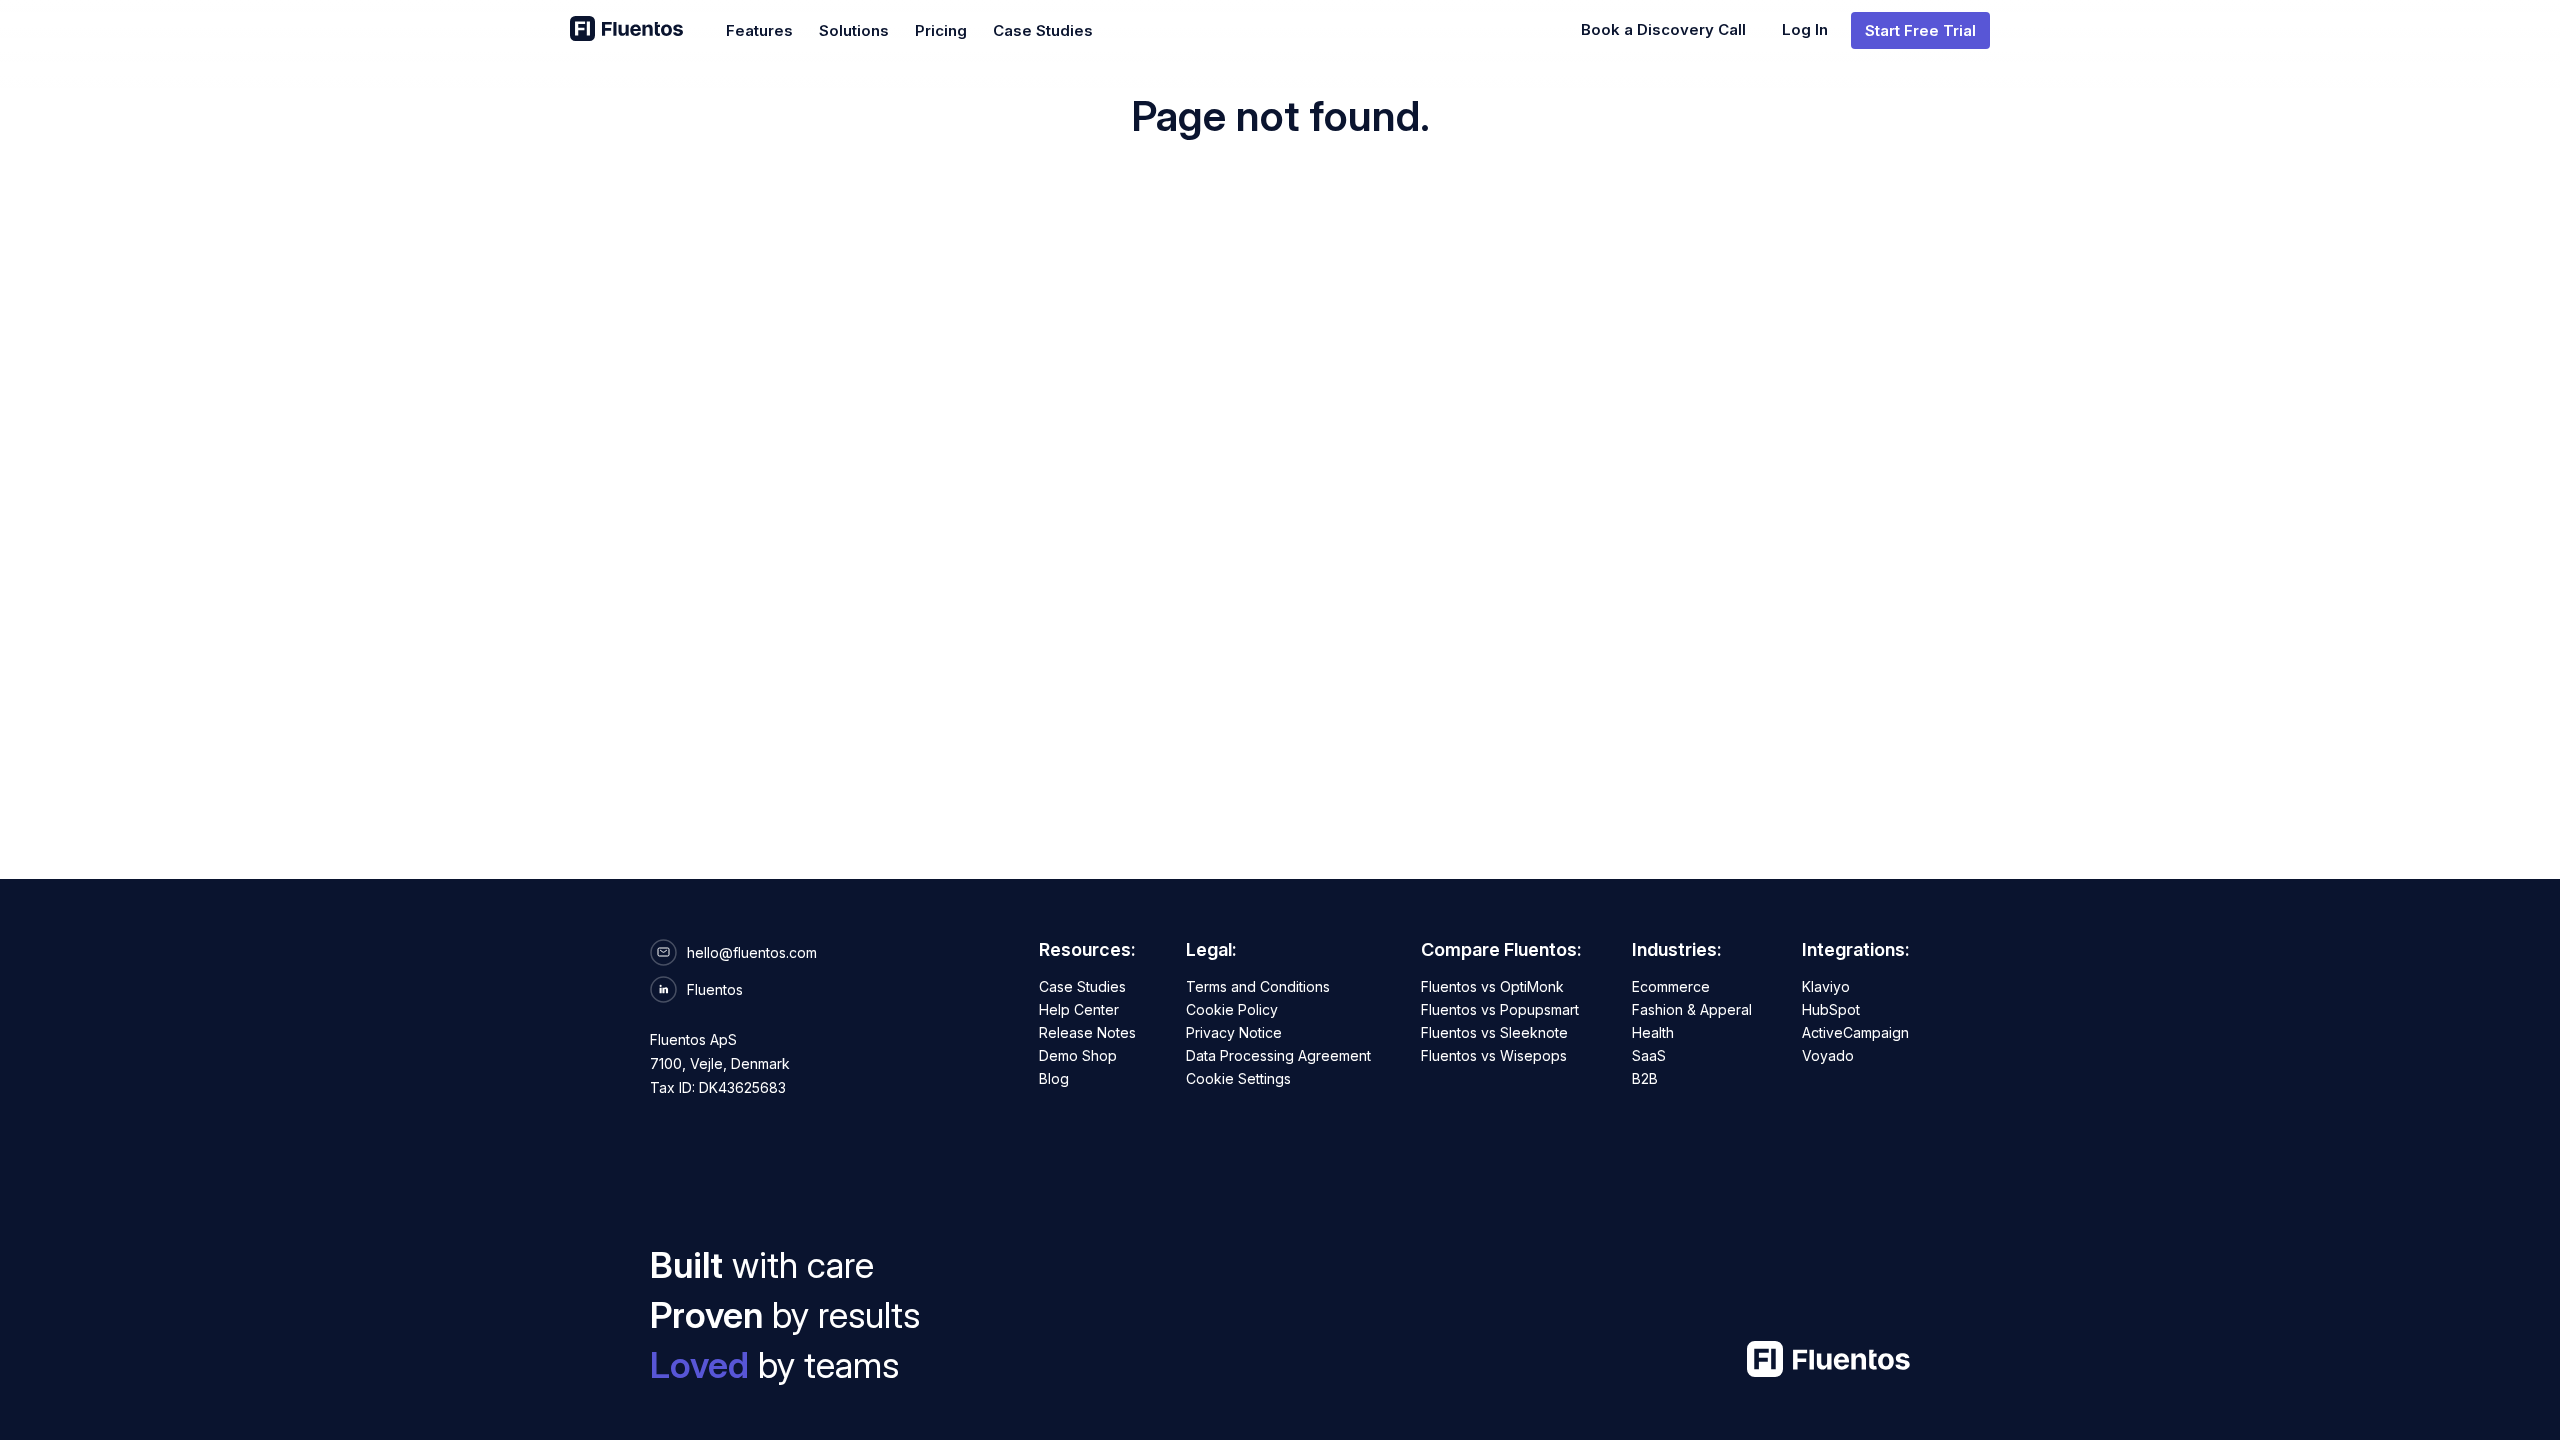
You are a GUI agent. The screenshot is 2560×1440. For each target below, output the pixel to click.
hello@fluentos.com (752, 952)
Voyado (1828, 1055)
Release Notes (1087, 1032)
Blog (1054, 1078)
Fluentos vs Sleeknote (1494, 1032)
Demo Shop (1078, 1055)
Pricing (941, 30)
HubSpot (1831, 1009)
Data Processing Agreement (1278, 1055)
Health (1653, 1032)
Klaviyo (1826, 986)
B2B (1645, 1078)
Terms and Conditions (1258, 986)
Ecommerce (1671, 986)
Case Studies (1043, 30)
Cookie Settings (1238, 1078)
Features (759, 30)
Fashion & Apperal (1692, 1009)
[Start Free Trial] (1920, 30)
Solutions (854, 30)
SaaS (1649, 1055)
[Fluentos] (626, 30)
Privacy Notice (1234, 1032)
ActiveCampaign (1855, 1032)
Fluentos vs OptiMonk (1492, 986)
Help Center (1079, 1009)
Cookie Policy (1232, 1009)
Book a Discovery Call (1663, 29)
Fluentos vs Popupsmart (1500, 1009)
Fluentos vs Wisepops (1494, 1055)
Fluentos (715, 989)
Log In (1805, 29)
